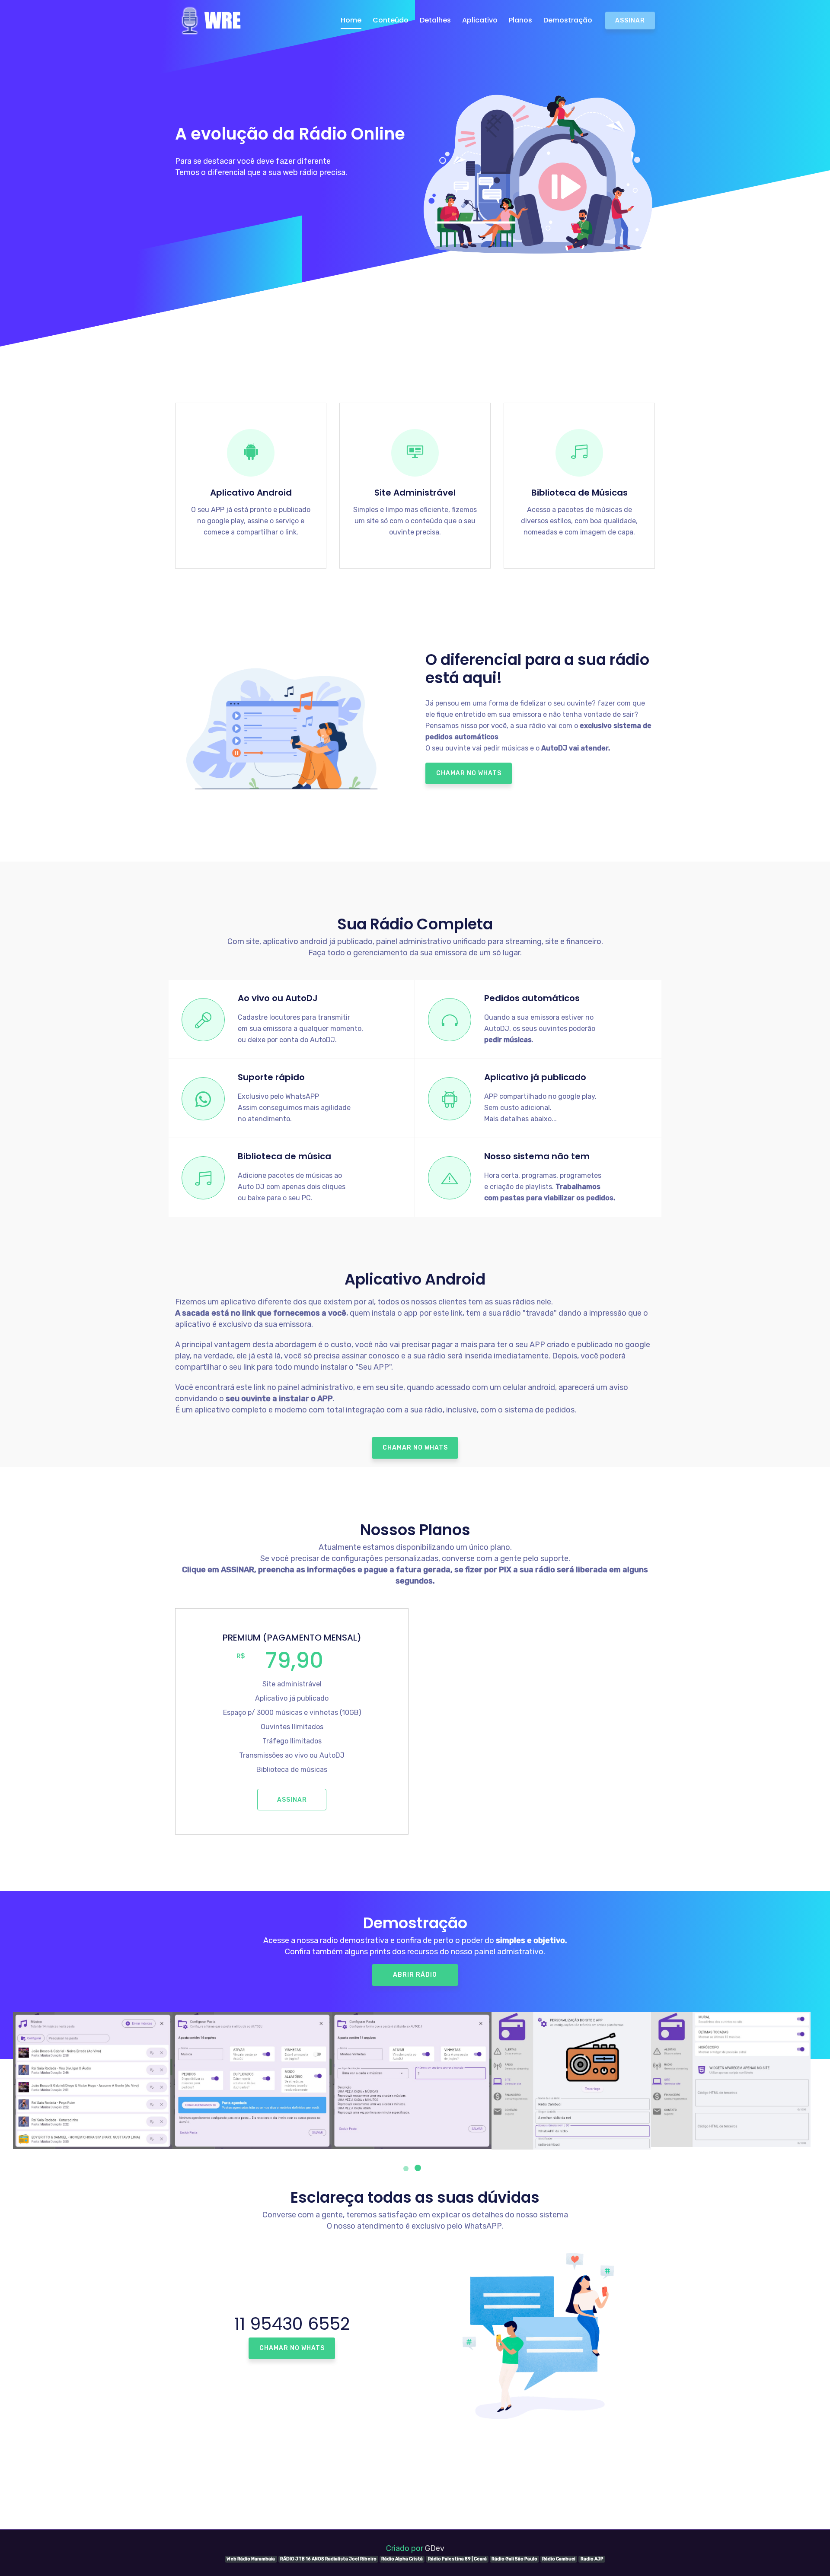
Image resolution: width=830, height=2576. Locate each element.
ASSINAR (630, 21)
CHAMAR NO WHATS (469, 773)
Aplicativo (480, 20)
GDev (435, 2548)
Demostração (568, 20)
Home (351, 20)
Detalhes (435, 20)
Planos (520, 20)
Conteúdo (391, 20)
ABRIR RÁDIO (415, 1975)
